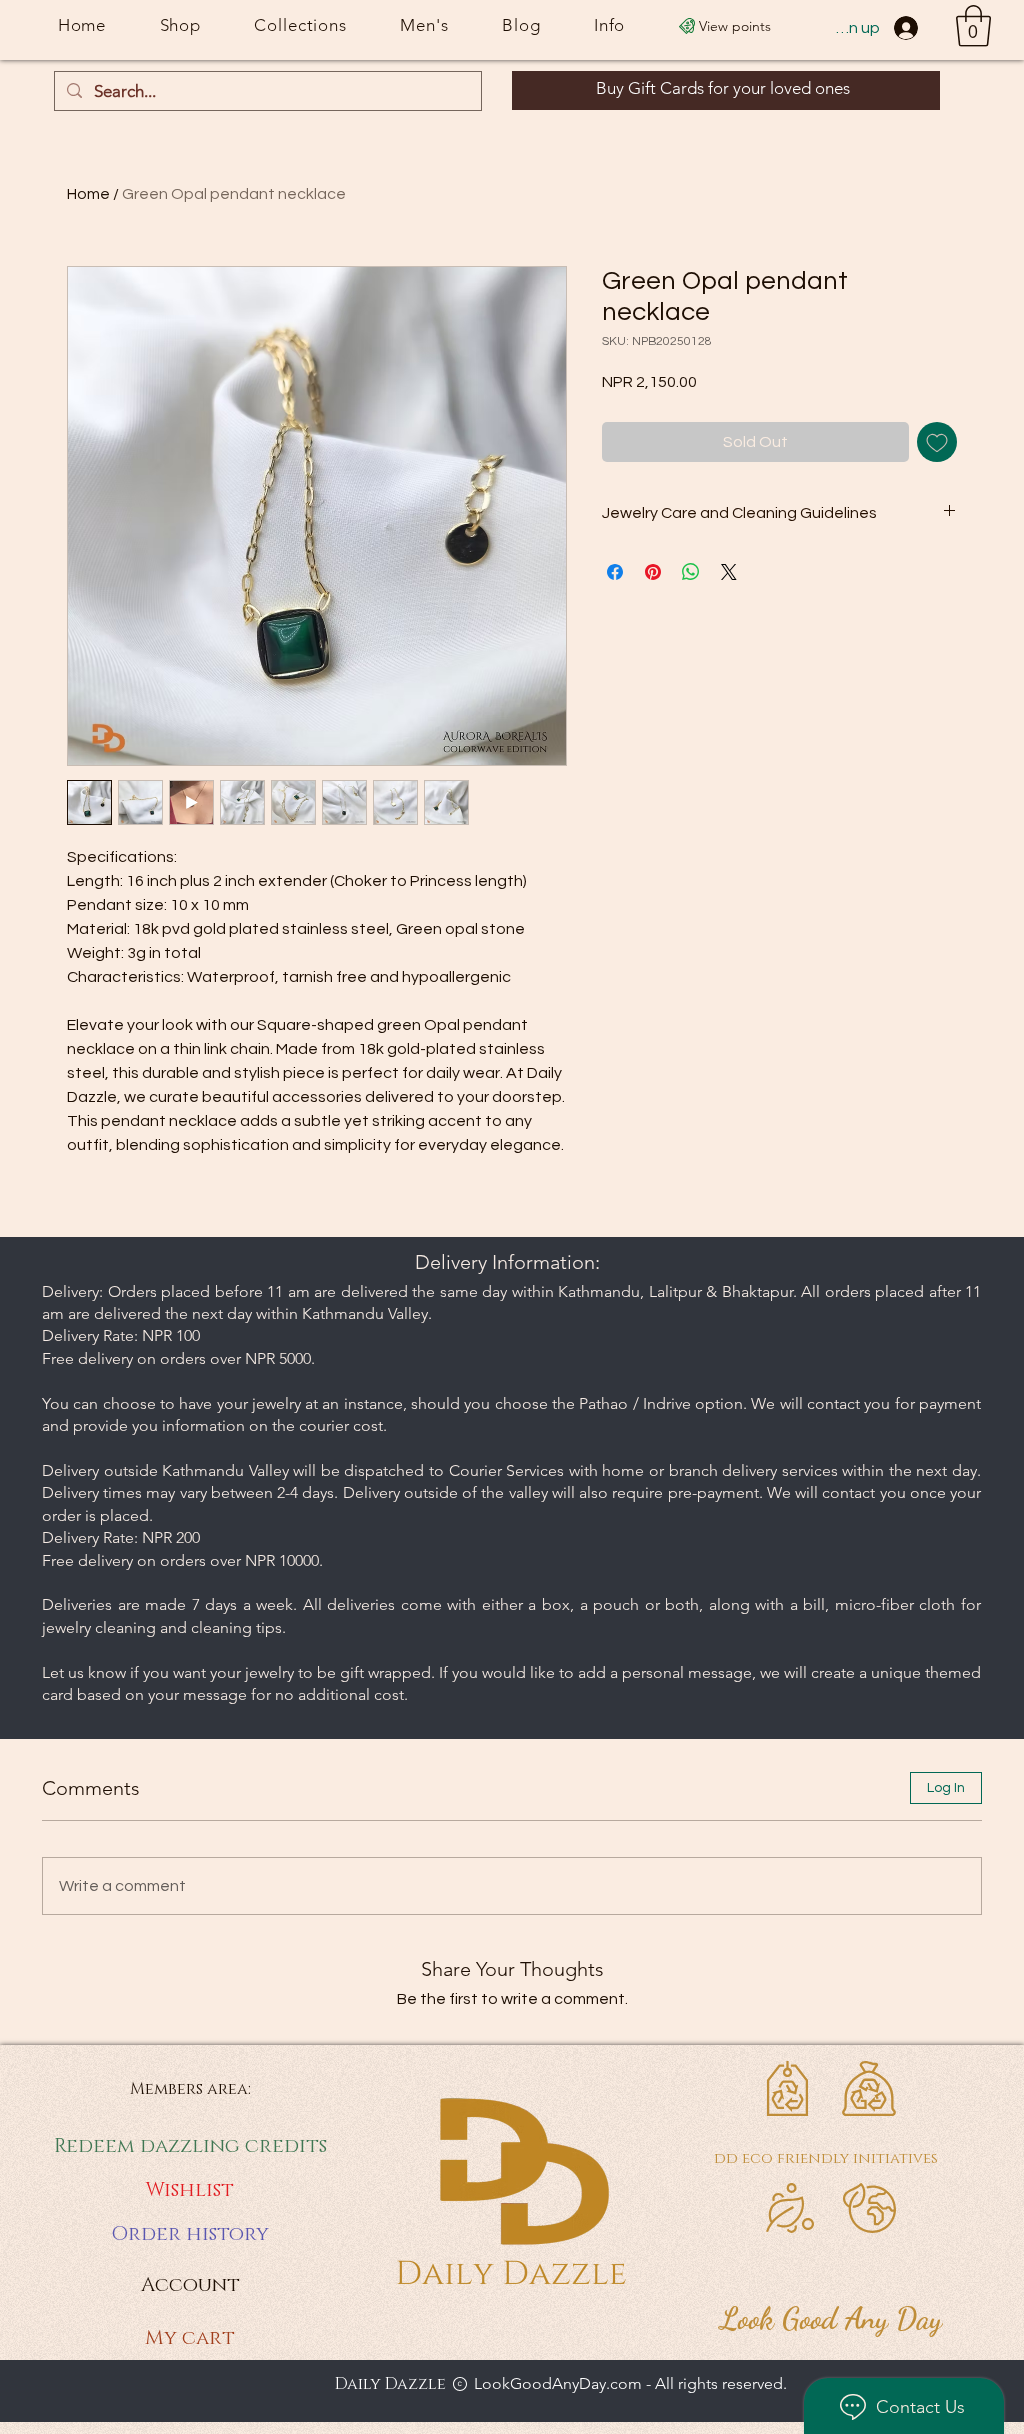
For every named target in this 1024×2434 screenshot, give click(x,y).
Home (88, 194)
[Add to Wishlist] (937, 442)
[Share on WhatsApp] (691, 572)
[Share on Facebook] (615, 572)
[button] (973, 26)
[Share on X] (729, 572)
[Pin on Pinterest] (653, 572)
